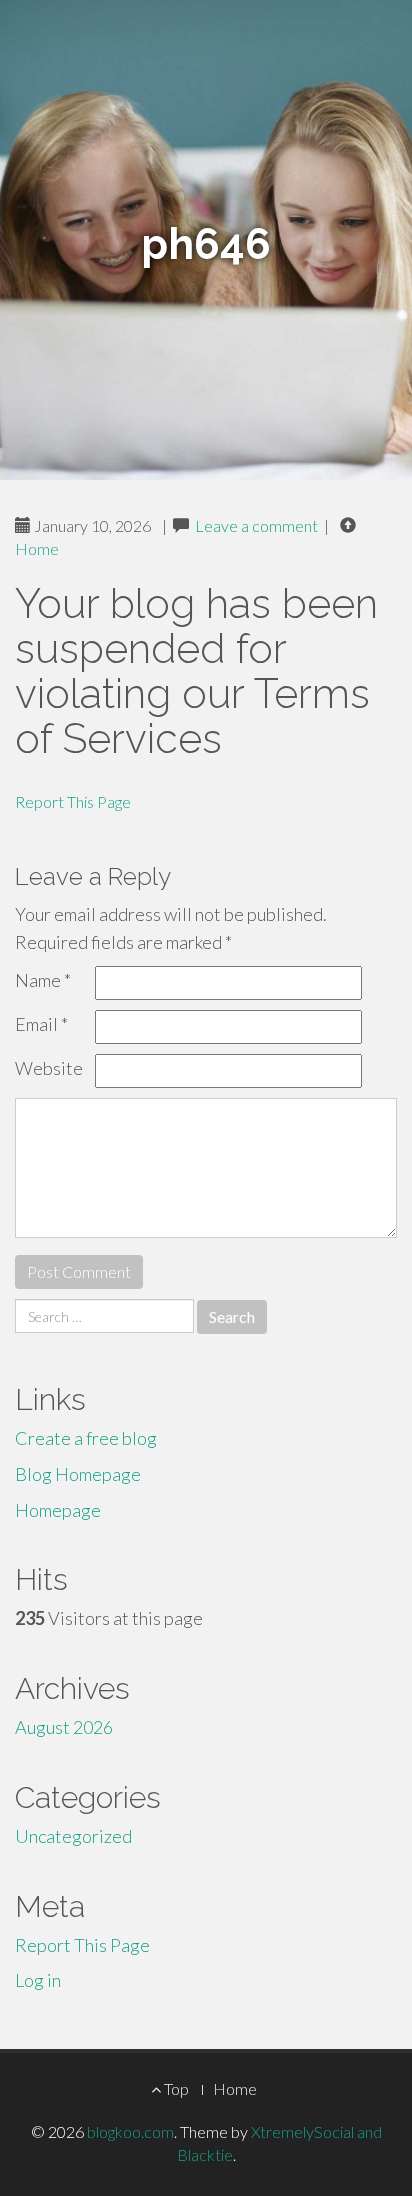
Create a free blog (86, 1438)
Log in (38, 1980)
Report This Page (73, 801)
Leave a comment (256, 525)
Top (175, 2088)
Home (37, 548)
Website (49, 1068)
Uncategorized (73, 1836)
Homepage (58, 1510)
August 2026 (64, 1727)
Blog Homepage (78, 1474)
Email (41, 1024)
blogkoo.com (130, 2131)
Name (43, 980)
